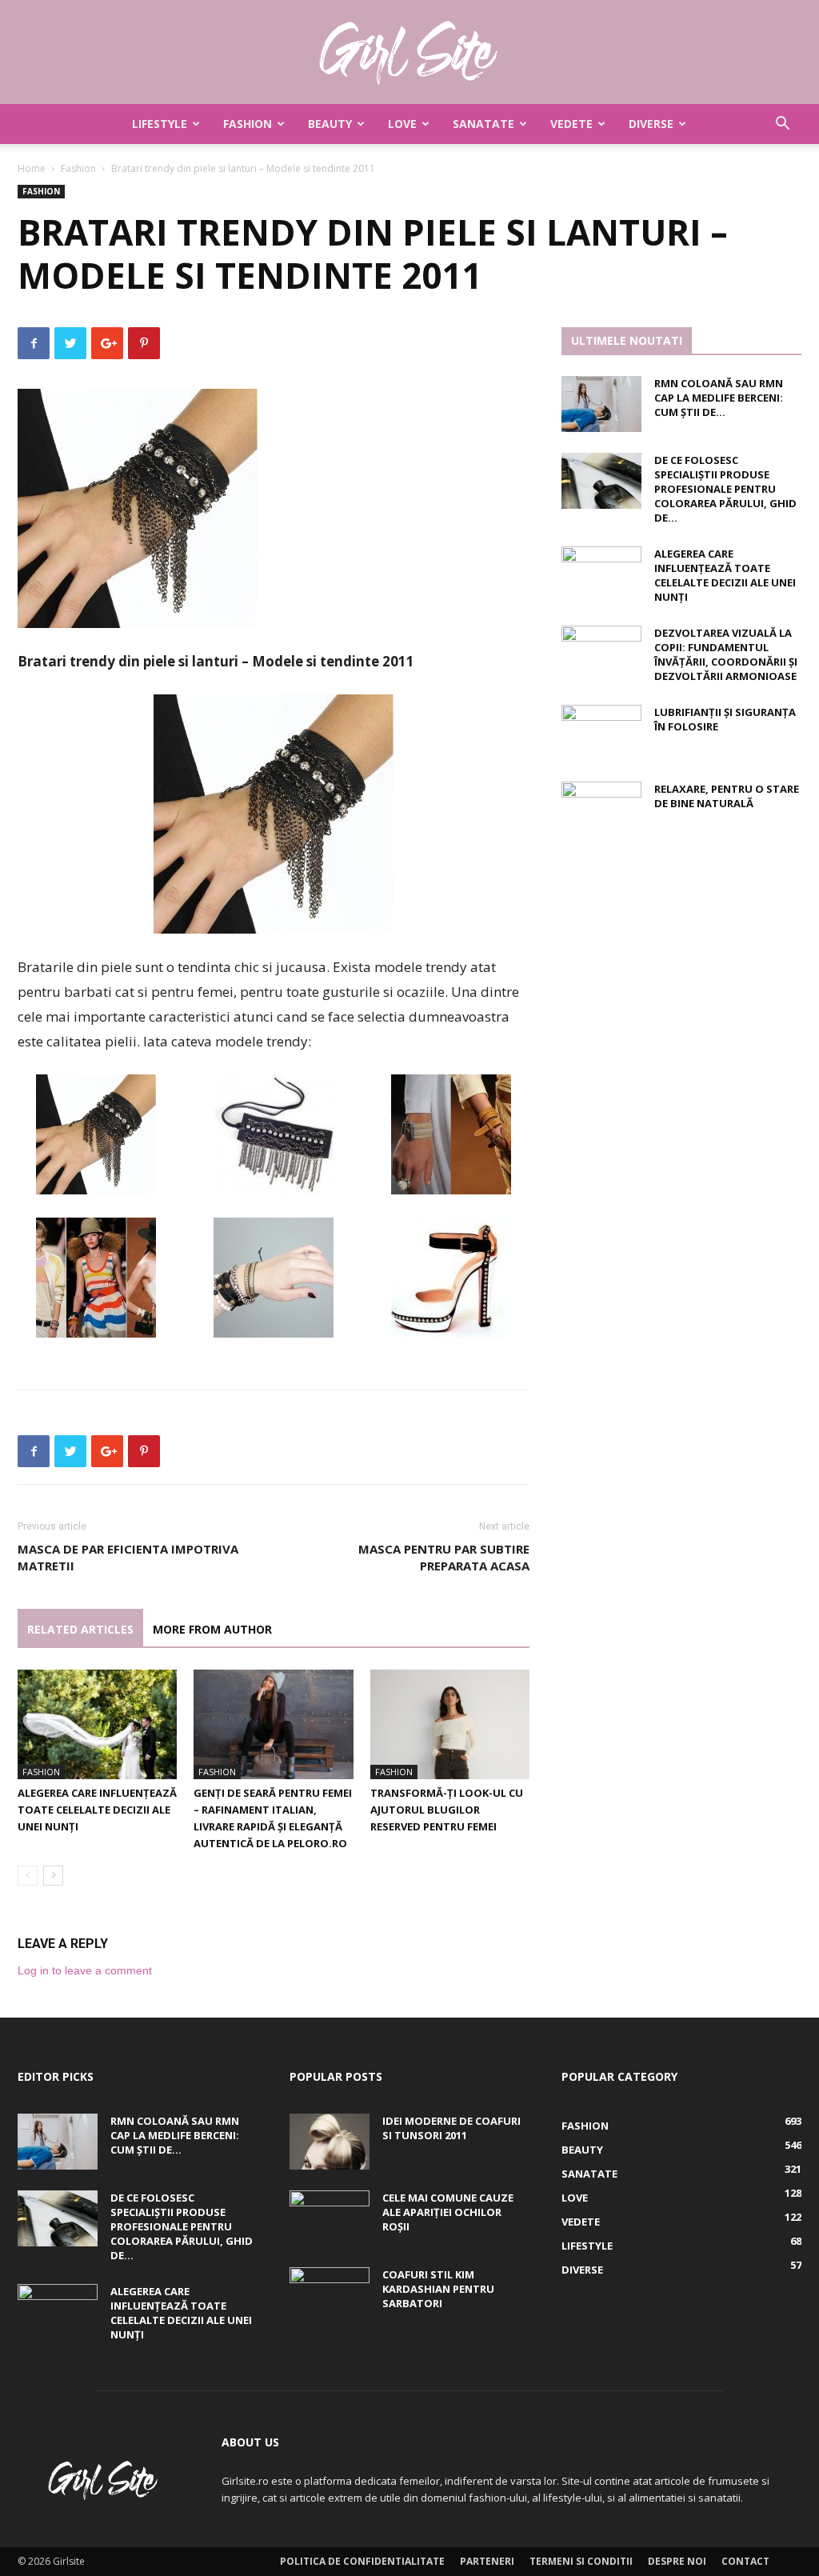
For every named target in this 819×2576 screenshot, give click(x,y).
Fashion (248, 124)
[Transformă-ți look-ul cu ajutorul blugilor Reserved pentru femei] (450, 1724)
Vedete (571, 124)
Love (402, 124)
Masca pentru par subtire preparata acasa (444, 1557)
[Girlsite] (409, 53)
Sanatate (483, 124)
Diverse (651, 124)
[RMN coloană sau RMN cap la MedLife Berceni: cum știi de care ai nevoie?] (601, 404)
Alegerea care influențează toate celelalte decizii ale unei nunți (97, 1810)
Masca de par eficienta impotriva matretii (128, 1557)
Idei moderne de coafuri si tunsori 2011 (451, 2128)
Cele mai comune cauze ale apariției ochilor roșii (448, 2212)
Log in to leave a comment (85, 1970)
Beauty (330, 124)
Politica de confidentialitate (362, 2561)
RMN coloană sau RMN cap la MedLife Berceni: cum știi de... (719, 398)
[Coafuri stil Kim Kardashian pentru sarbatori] (330, 2295)
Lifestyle (160, 124)
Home (32, 168)
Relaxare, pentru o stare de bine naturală (727, 796)
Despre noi (677, 2561)
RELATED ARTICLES (80, 1629)
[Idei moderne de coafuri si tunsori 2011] (330, 2142)
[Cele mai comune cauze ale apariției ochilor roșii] (330, 2218)
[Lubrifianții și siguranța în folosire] (601, 733)
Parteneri (487, 2561)
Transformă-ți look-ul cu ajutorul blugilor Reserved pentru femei (447, 1810)
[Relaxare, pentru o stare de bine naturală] (601, 810)
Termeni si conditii (581, 2561)
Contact (745, 2561)
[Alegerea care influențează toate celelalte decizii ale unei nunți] (97, 1724)
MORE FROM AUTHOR (212, 1629)
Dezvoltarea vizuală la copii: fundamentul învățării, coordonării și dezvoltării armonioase (726, 654)
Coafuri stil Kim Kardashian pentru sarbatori (438, 2289)
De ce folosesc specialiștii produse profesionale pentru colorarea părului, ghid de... (725, 489)
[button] (782, 125)
